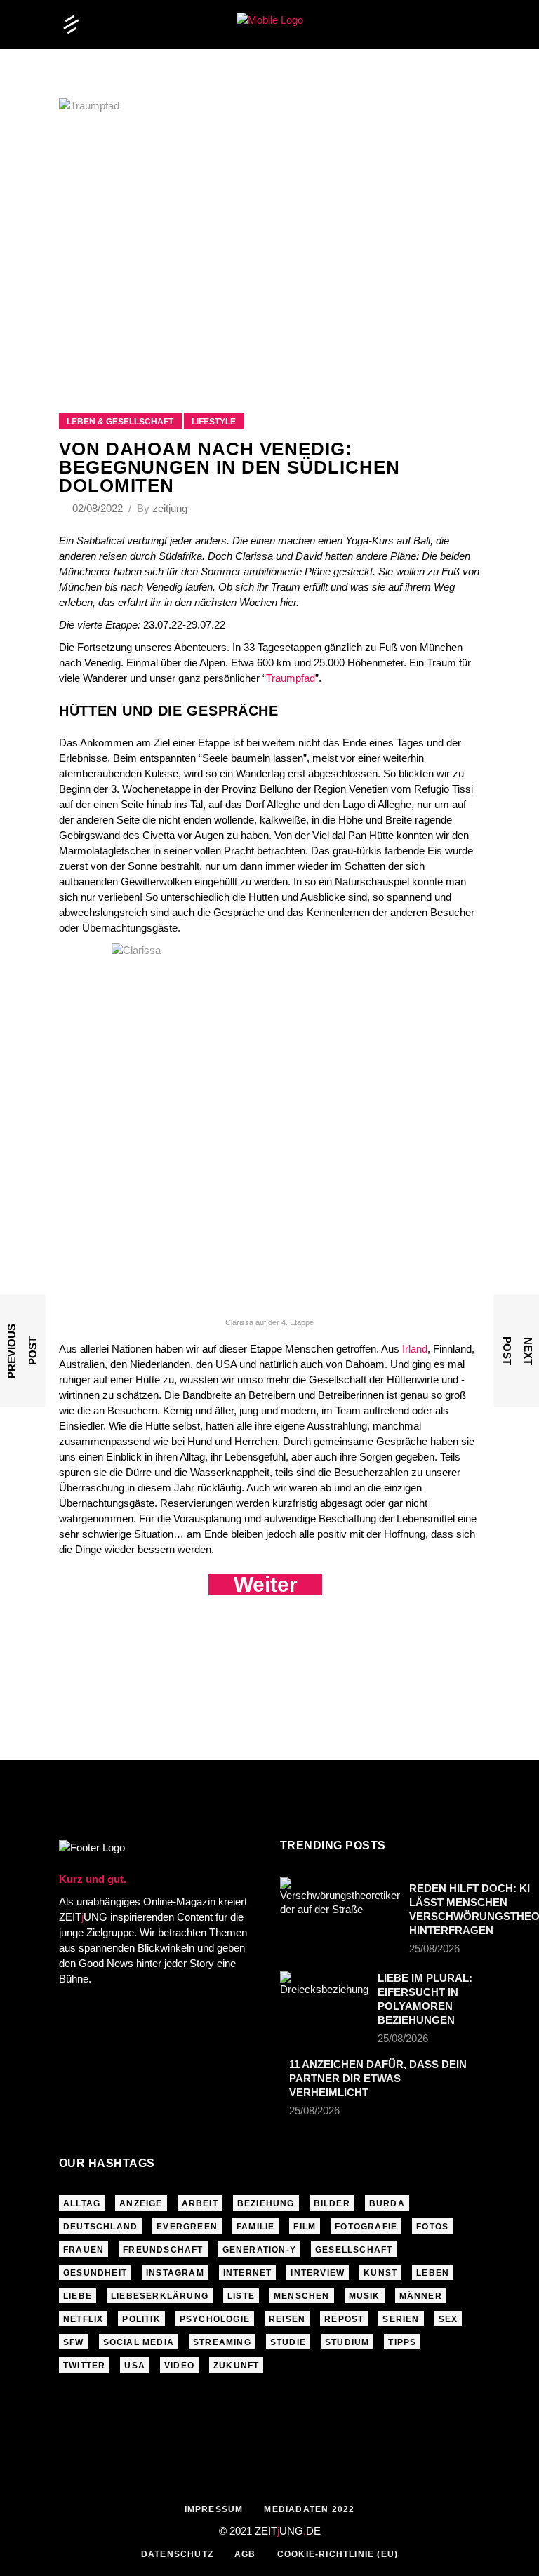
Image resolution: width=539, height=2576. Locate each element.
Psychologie (215, 2319)
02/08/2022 (99, 508)
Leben (433, 2273)
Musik (365, 2296)
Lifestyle (214, 422)
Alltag (82, 2203)
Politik (141, 2319)
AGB (245, 2554)
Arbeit (200, 2203)
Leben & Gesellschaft (120, 422)
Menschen (302, 2296)
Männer (421, 2296)
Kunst (380, 2273)
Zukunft (236, 2366)
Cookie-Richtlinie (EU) (338, 2554)
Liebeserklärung (160, 2296)
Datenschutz (177, 2554)
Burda (387, 2203)
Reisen (287, 2319)
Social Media (139, 2342)
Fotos (432, 2227)
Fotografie (366, 2227)
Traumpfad (291, 678)
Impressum (214, 2509)
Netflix (83, 2319)
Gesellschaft (354, 2250)
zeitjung (170, 508)
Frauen (84, 2250)
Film (305, 2227)
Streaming (222, 2342)
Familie (255, 2227)
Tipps (402, 2342)
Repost (344, 2319)
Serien (401, 2319)
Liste (241, 2296)
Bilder (332, 2203)
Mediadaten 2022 (309, 2509)
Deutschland (100, 2227)
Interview (318, 2273)
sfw (74, 2342)
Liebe (78, 2296)
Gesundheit (95, 2273)
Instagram (175, 2273)
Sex (448, 2319)
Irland (415, 1349)
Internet (248, 2273)
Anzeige (141, 2203)
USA (135, 2366)
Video (179, 2366)
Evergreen (187, 2227)
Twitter (84, 2366)
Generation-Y (259, 2250)
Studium (347, 2342)
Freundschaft (163, 2250)
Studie (288, 2342)
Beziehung (266, 2203)
